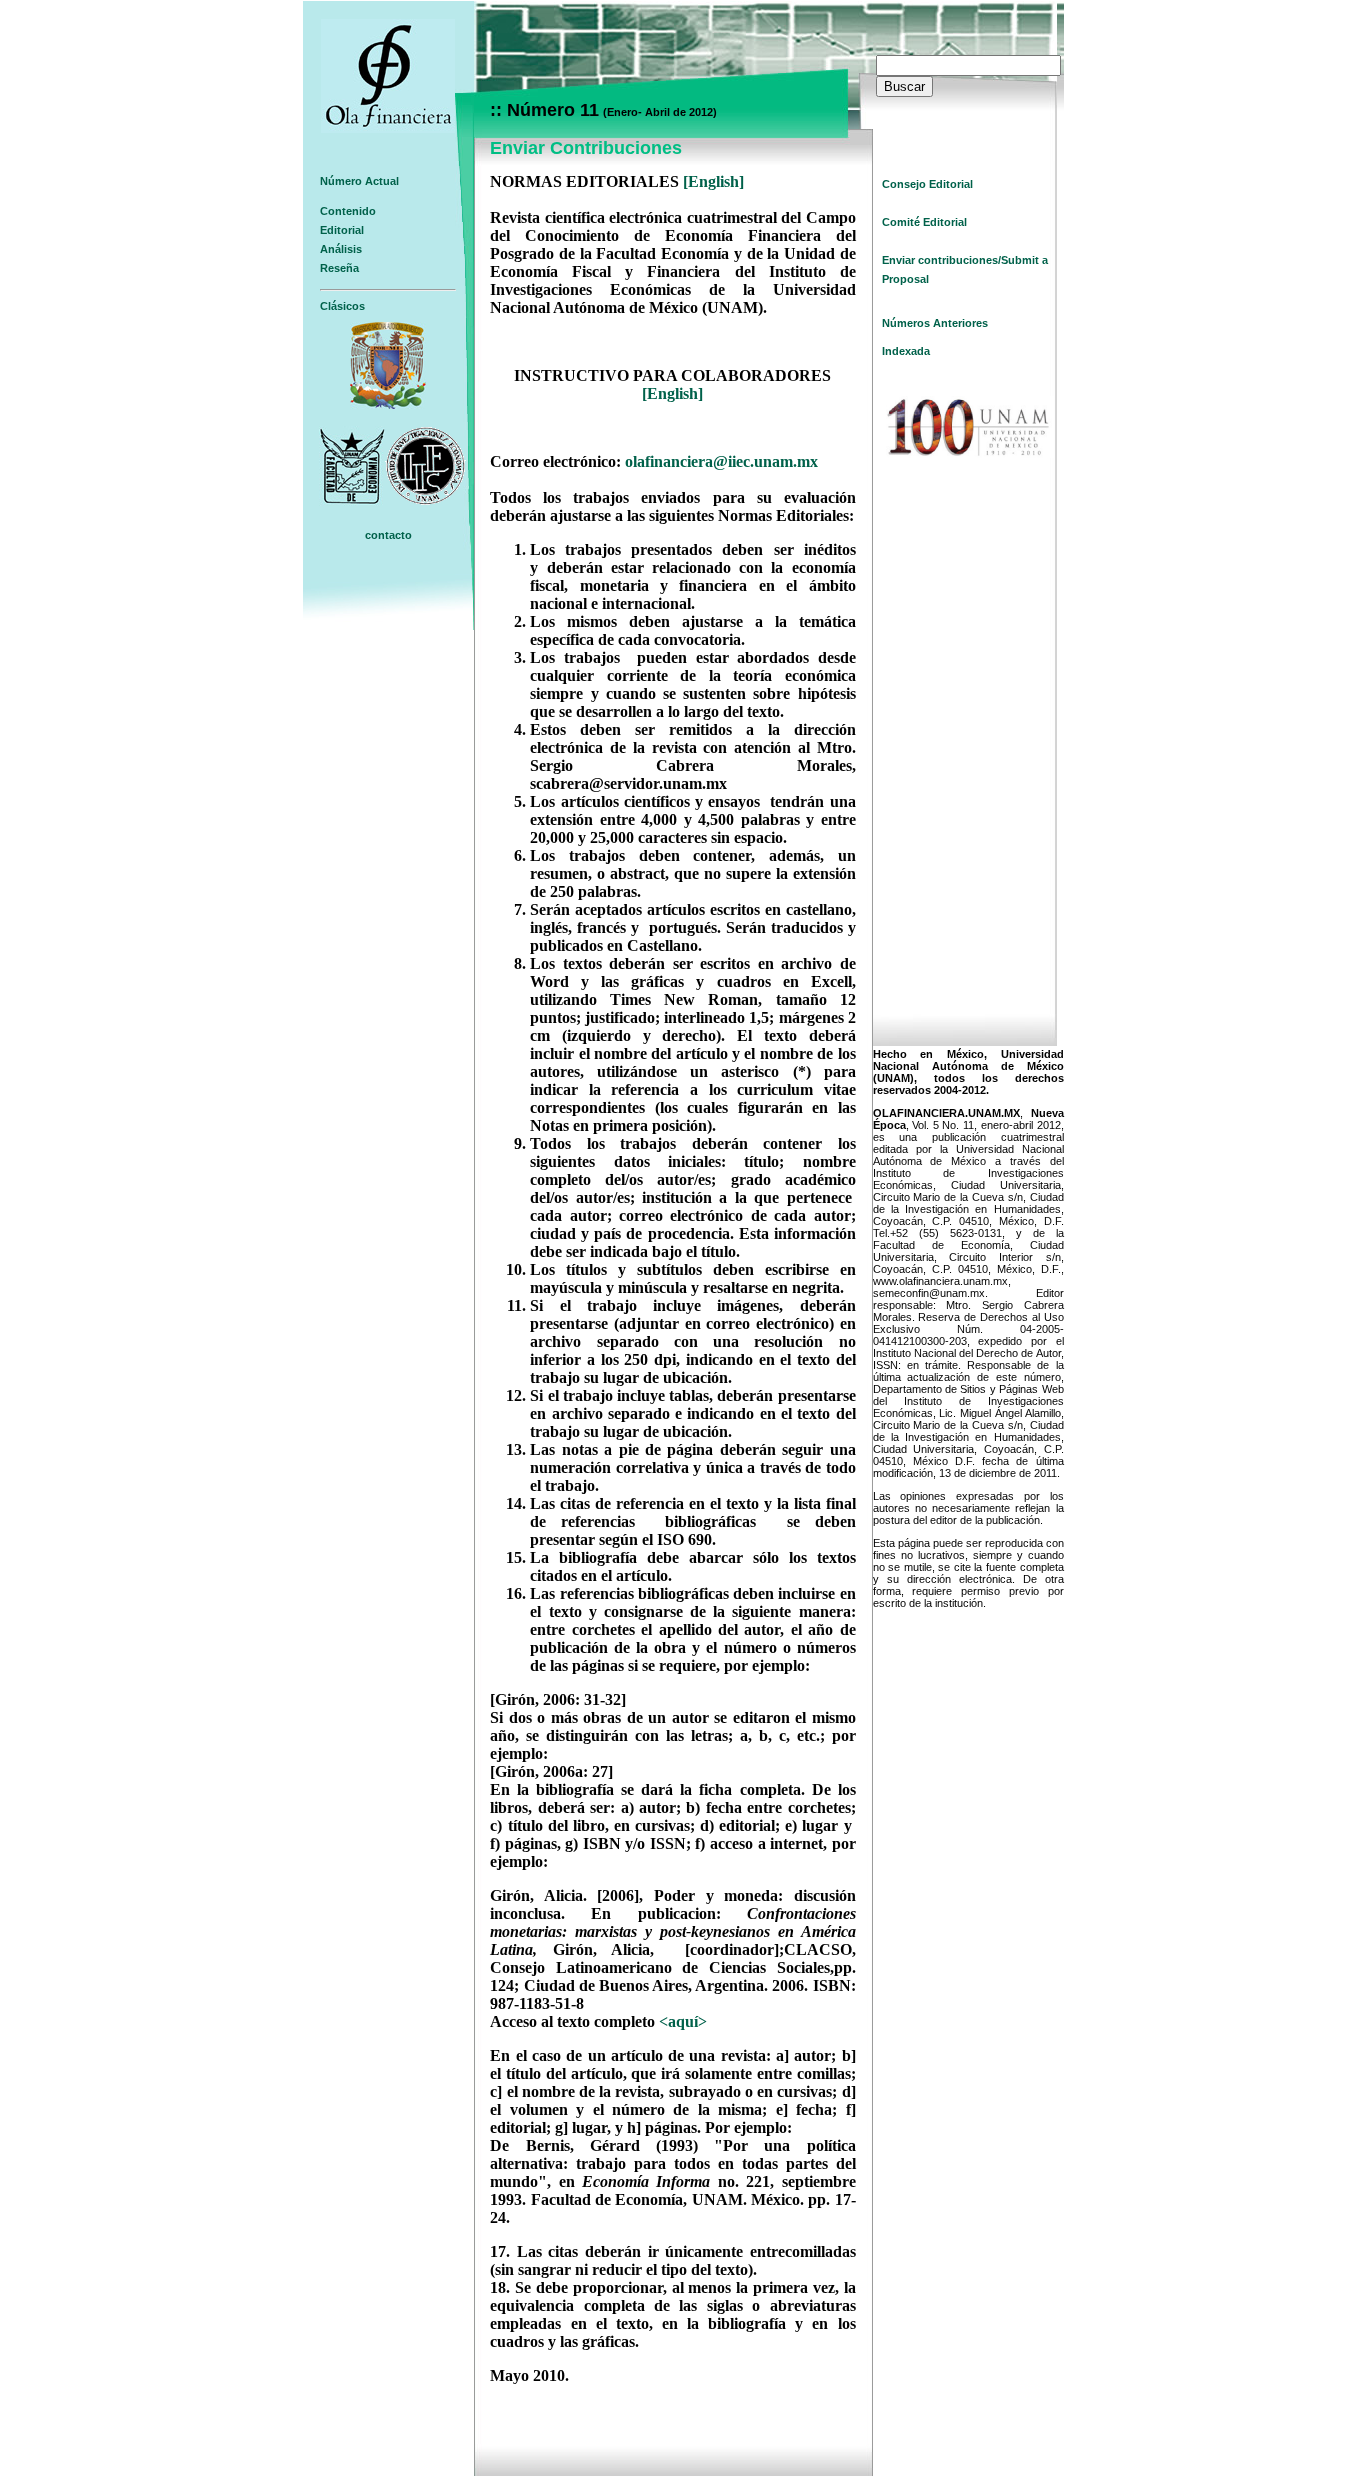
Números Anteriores (935, 323)
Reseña (339, 268)
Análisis (341, 249)
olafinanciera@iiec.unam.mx (721, 461)
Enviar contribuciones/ (941, 260)
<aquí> (683, 2021)
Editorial (342, 230)
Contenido (348, 211)
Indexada (906, 351)
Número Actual (359, 181)
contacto (388, 535)
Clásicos (342, 306)
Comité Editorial (924, 222)
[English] (713, 181)
